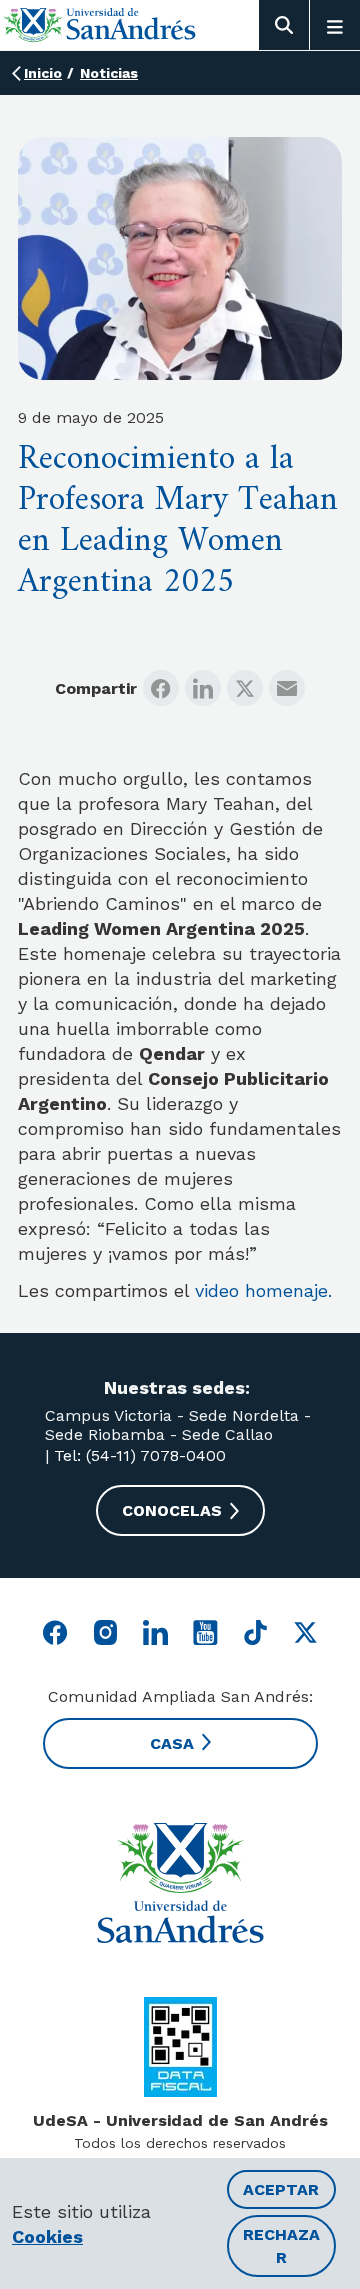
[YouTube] (205, 1632)
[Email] (287, 688)
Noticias (109, 73)
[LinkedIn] (203, 688)
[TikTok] (255, 1632)
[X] (245, 688)
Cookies (47, 2236)
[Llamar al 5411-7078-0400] (180, 2047)
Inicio (43, 73)
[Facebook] (161, 688)
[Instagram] (105, 1632)
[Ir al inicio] (100, 24)
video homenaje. (263, 1290)
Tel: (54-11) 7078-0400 (137, 1455)
